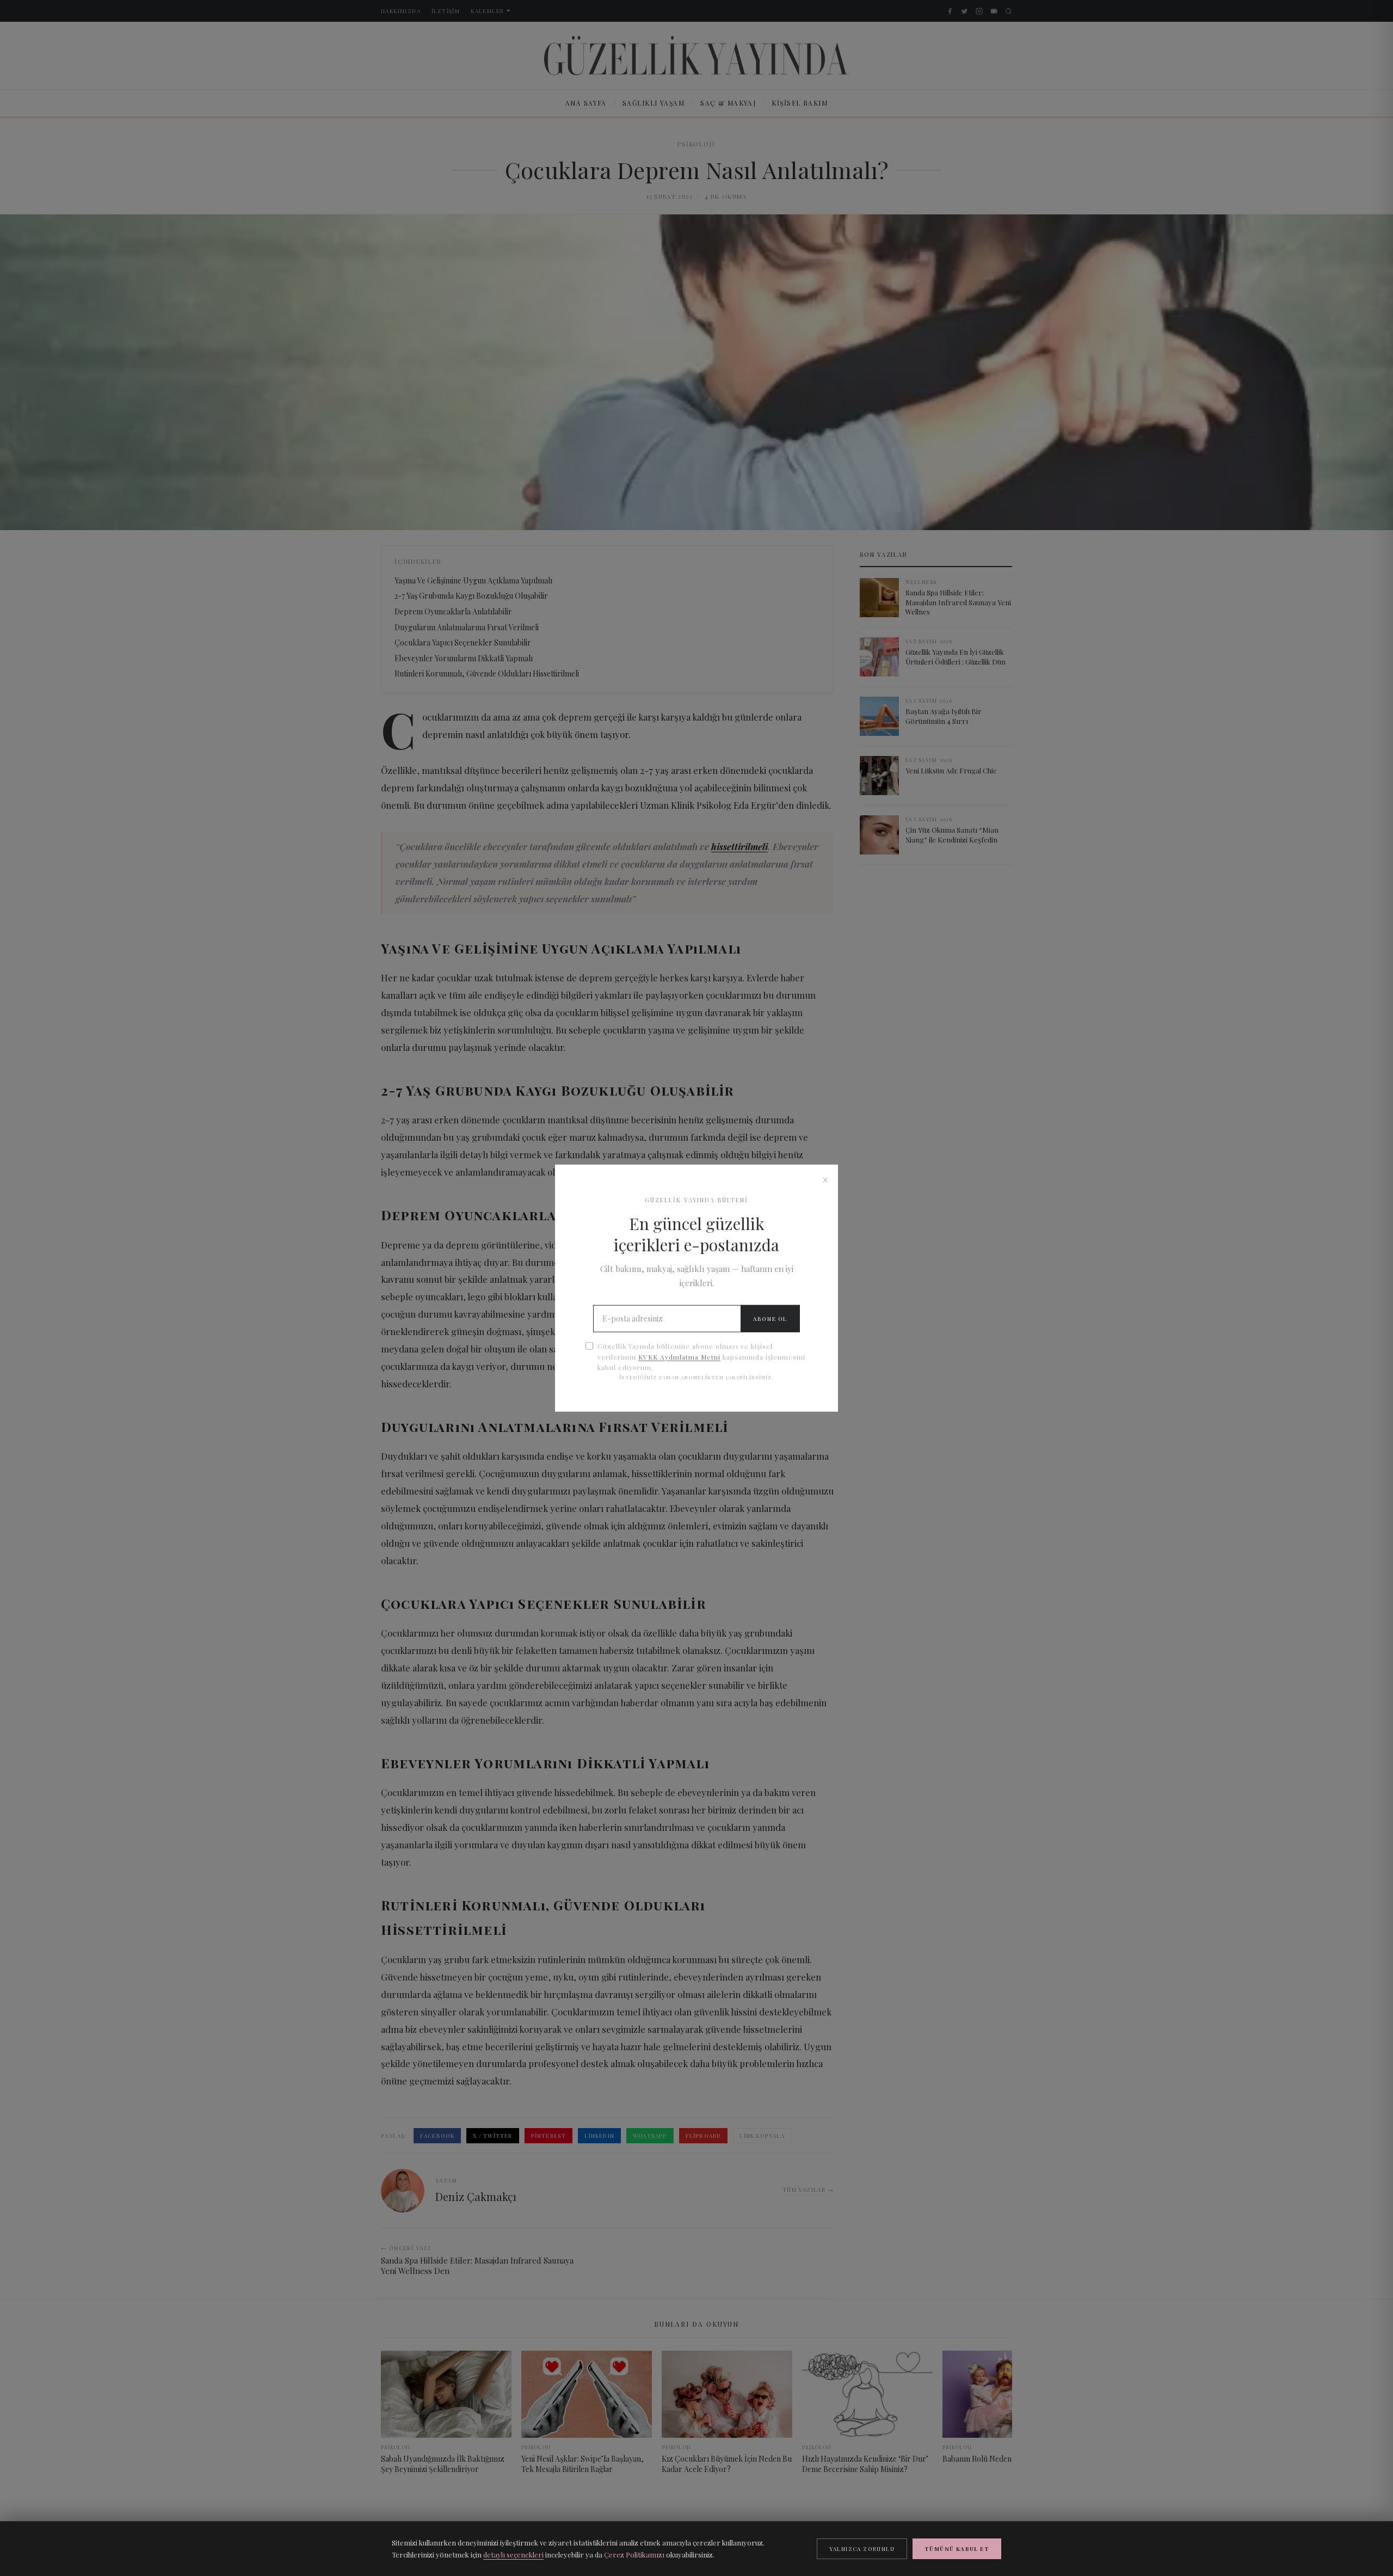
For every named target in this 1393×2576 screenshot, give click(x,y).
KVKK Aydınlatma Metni (679, 1356)
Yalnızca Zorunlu (862, 2549)
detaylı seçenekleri (513, 2555)
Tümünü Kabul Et (957, 2549)
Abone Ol (770, 1319)
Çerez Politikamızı (634, 2555)
